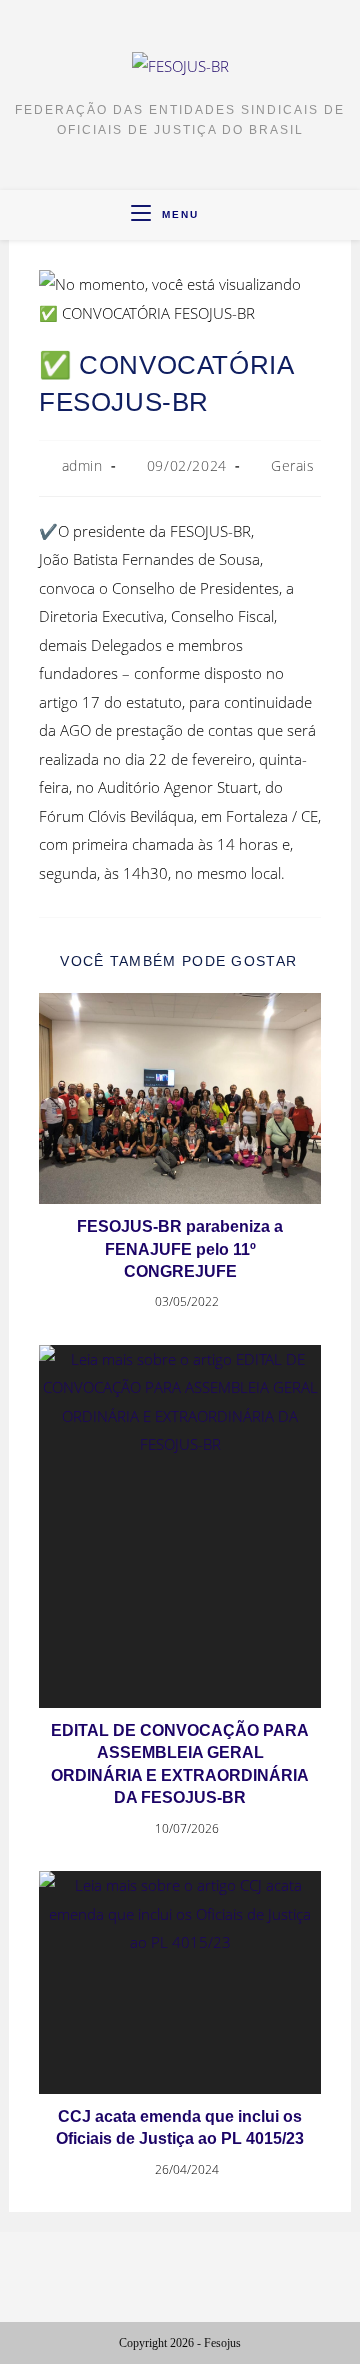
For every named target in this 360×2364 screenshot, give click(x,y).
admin (82, 465)
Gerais (293, 465)
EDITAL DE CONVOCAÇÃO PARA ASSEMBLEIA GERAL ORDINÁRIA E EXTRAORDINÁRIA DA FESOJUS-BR (180, 1764)
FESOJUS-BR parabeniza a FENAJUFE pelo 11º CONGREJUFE (180, 1249)
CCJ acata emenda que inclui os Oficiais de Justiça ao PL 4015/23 (180, 2127)
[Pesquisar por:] (216, 214)
